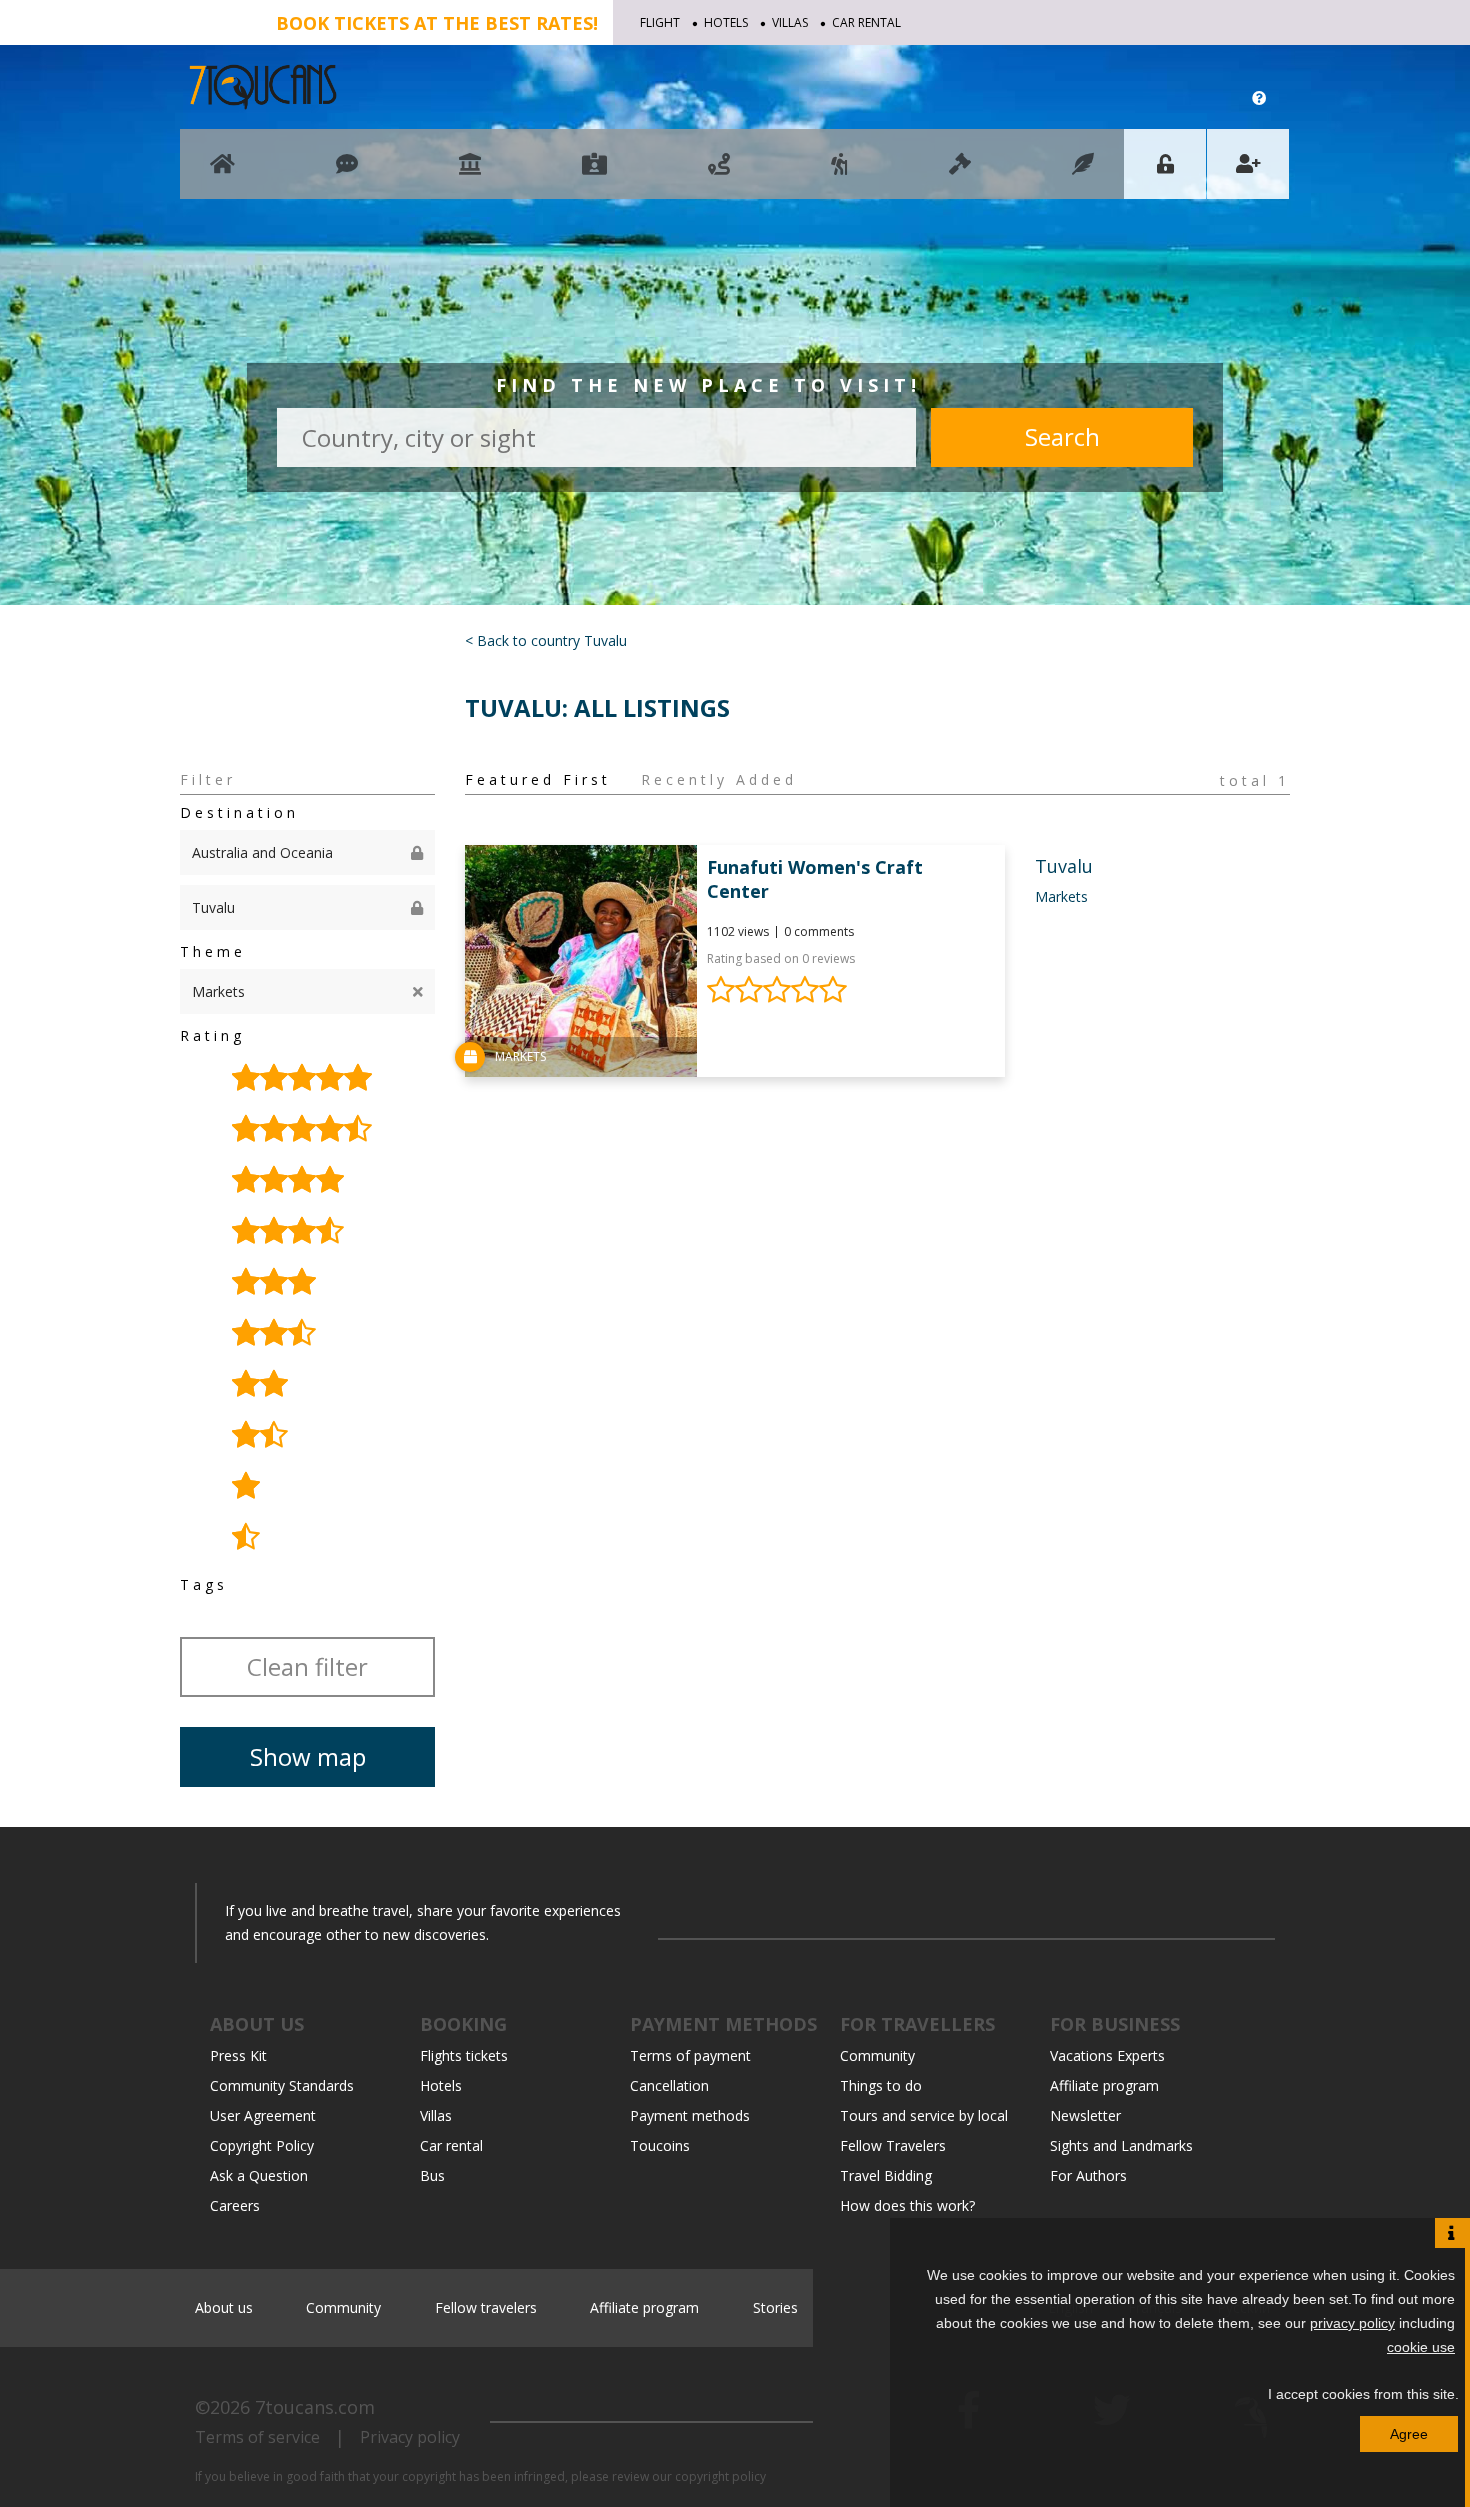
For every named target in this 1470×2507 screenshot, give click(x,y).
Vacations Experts (1107, 2055)
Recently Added (719, 780)
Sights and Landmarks (1121, 2145)
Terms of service (257, 2437)
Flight (660, 22)
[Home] (222, 173)
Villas (790, 22)
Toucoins (660, 2145)
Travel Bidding (886, 2175)
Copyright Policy (262, 2145)
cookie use (1421, 2347)
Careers (235, 2205)
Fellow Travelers (893, 2145)
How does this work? (907, 2205)
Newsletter (1085, 2115)
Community (877, 2055)
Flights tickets (464, 2055)
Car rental (866, 22)
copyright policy (720, 2476)
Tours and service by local (924, 2115)
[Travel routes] (719, 173)
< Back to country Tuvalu (546, 640)
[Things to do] (470, 173)
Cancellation (669, 2085)
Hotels (726, 22)
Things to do (881, 2085)
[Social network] (347, 173)
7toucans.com (315, 2407)
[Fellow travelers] (839, 173)
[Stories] (1083, 173)
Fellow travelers (486, 2307)
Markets (1061, 896)
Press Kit (238, 2055)
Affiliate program (1104, 2085)
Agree (1409, 2434)
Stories (775, 2307)
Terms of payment (690, 2055)
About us (224, 2307)
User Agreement (263, 2115)
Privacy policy (410, 2437)
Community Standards (282, 2085)
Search (1062, 436)
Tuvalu (1064, 866)
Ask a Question (259, 2175)
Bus (432, 2175)
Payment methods (690, 2115)
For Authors (1088, 2175)
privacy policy (1352, 2323)
